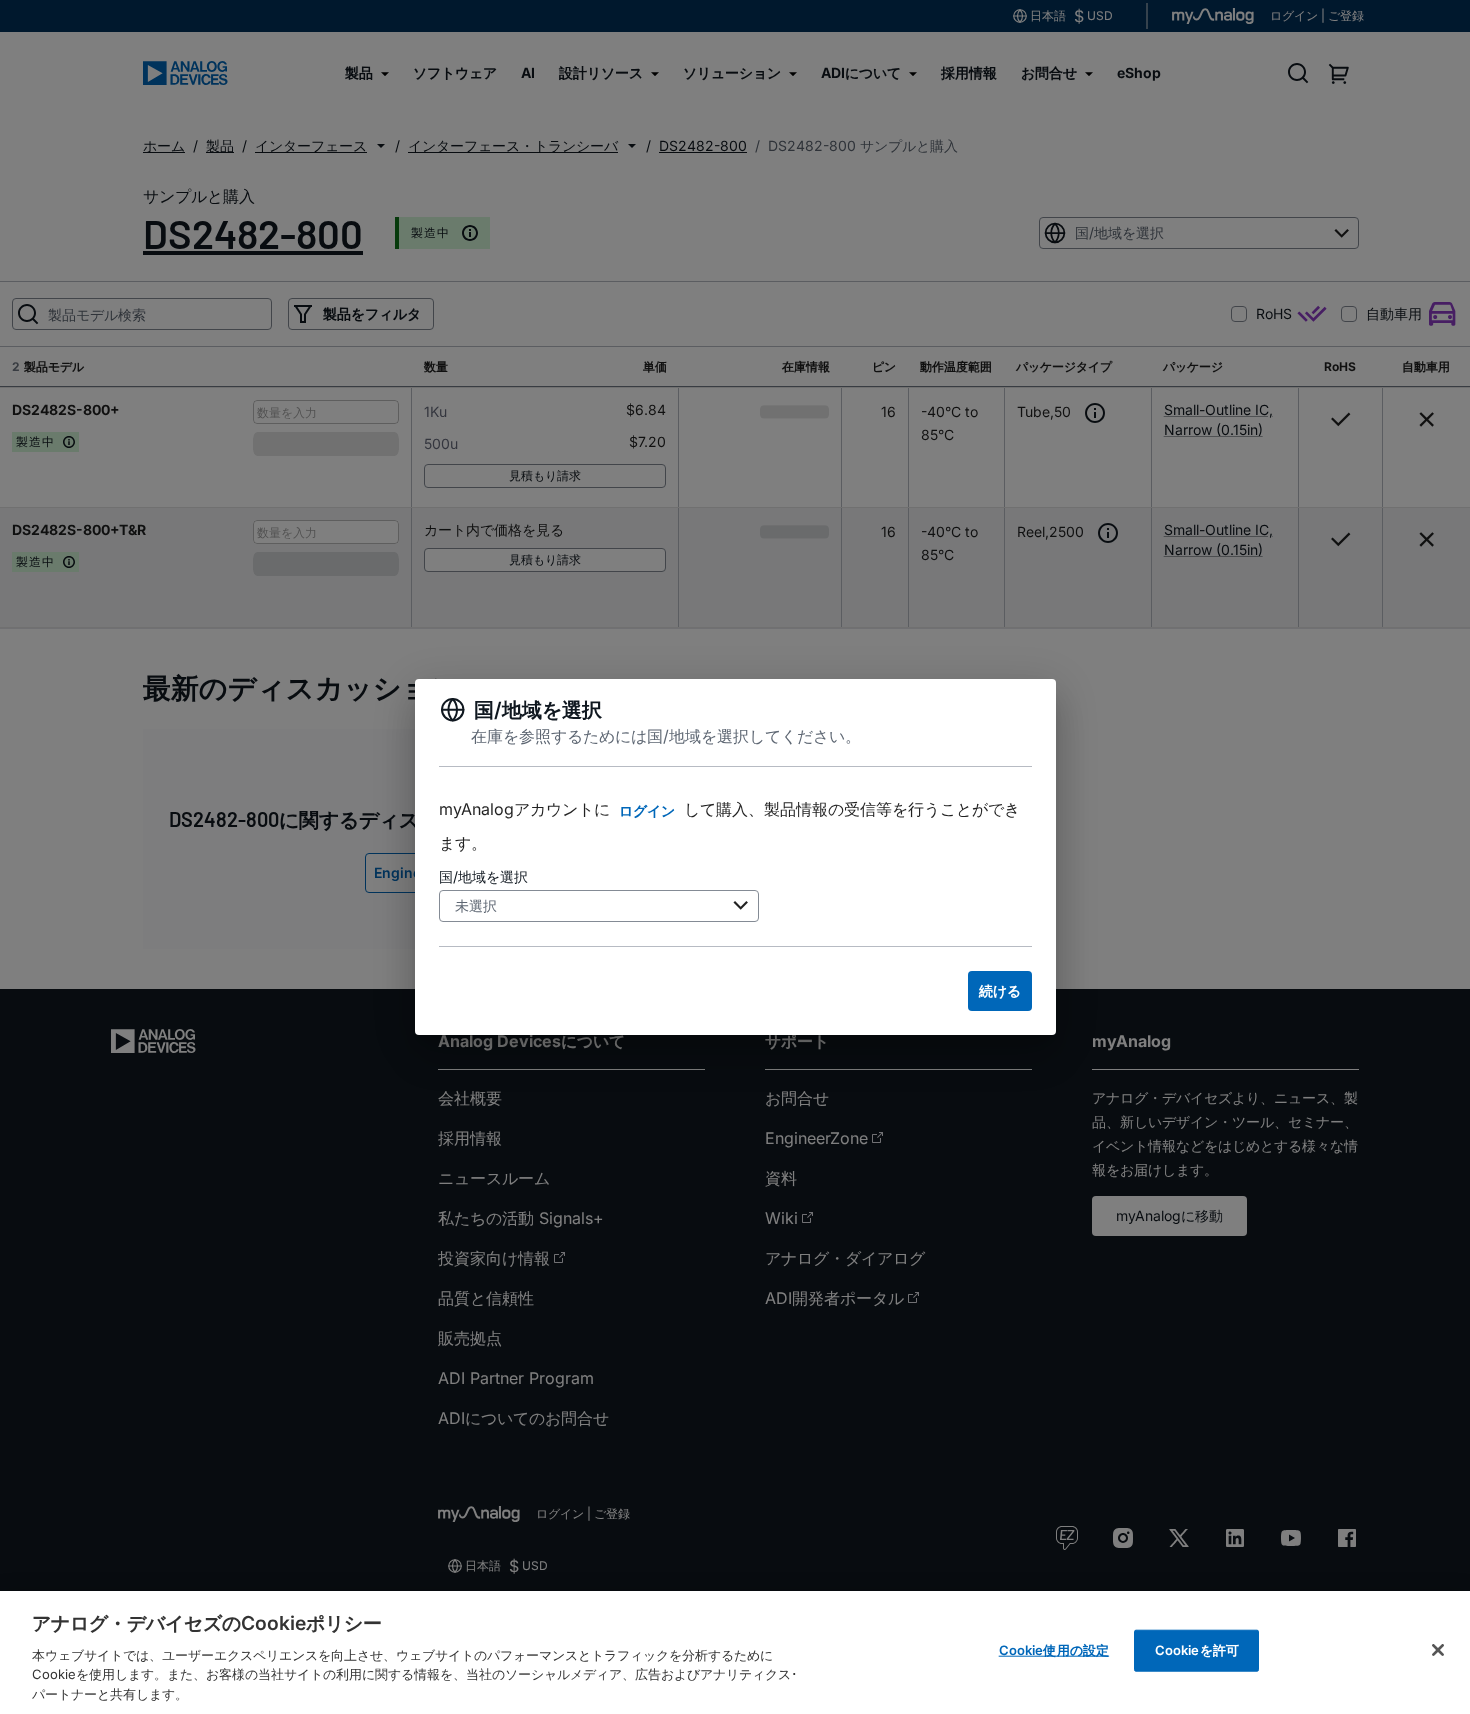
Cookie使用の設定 (1054, 1650)
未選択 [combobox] (476, 905)
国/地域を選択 (483, 876)
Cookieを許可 (1197, 1650)
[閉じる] (1438, 1650)
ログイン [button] (647, 810)
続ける (1000, 990)
